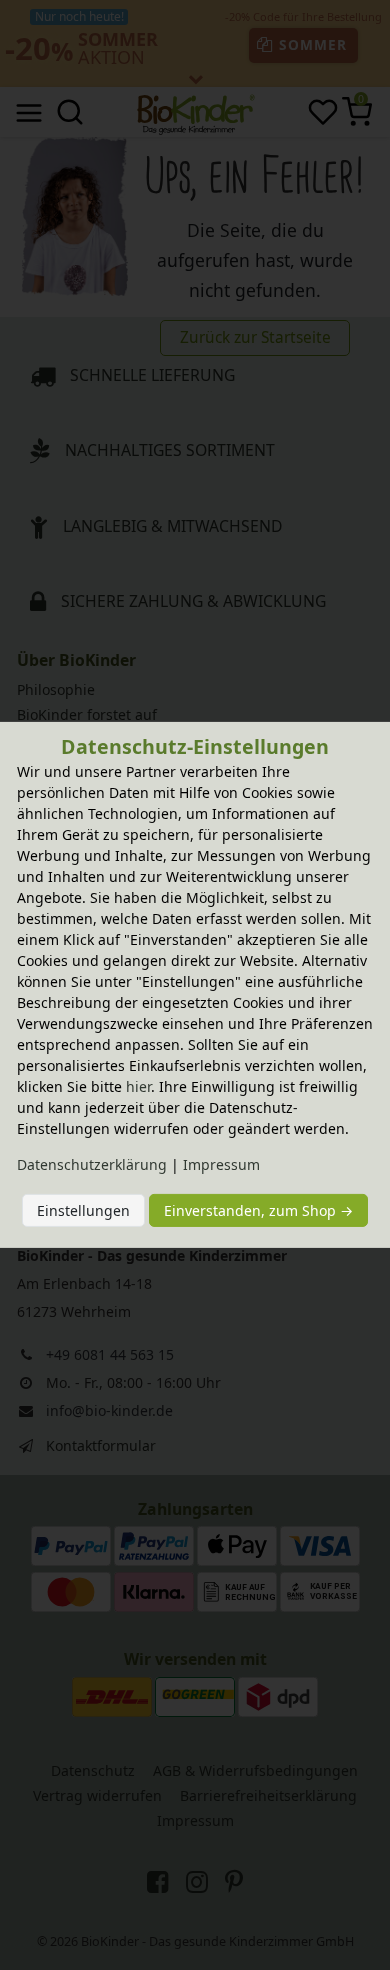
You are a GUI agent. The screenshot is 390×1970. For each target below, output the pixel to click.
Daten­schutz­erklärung (92, 1164)
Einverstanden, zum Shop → (258, 1210)
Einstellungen (83, 1210)
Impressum (221, 1164)
